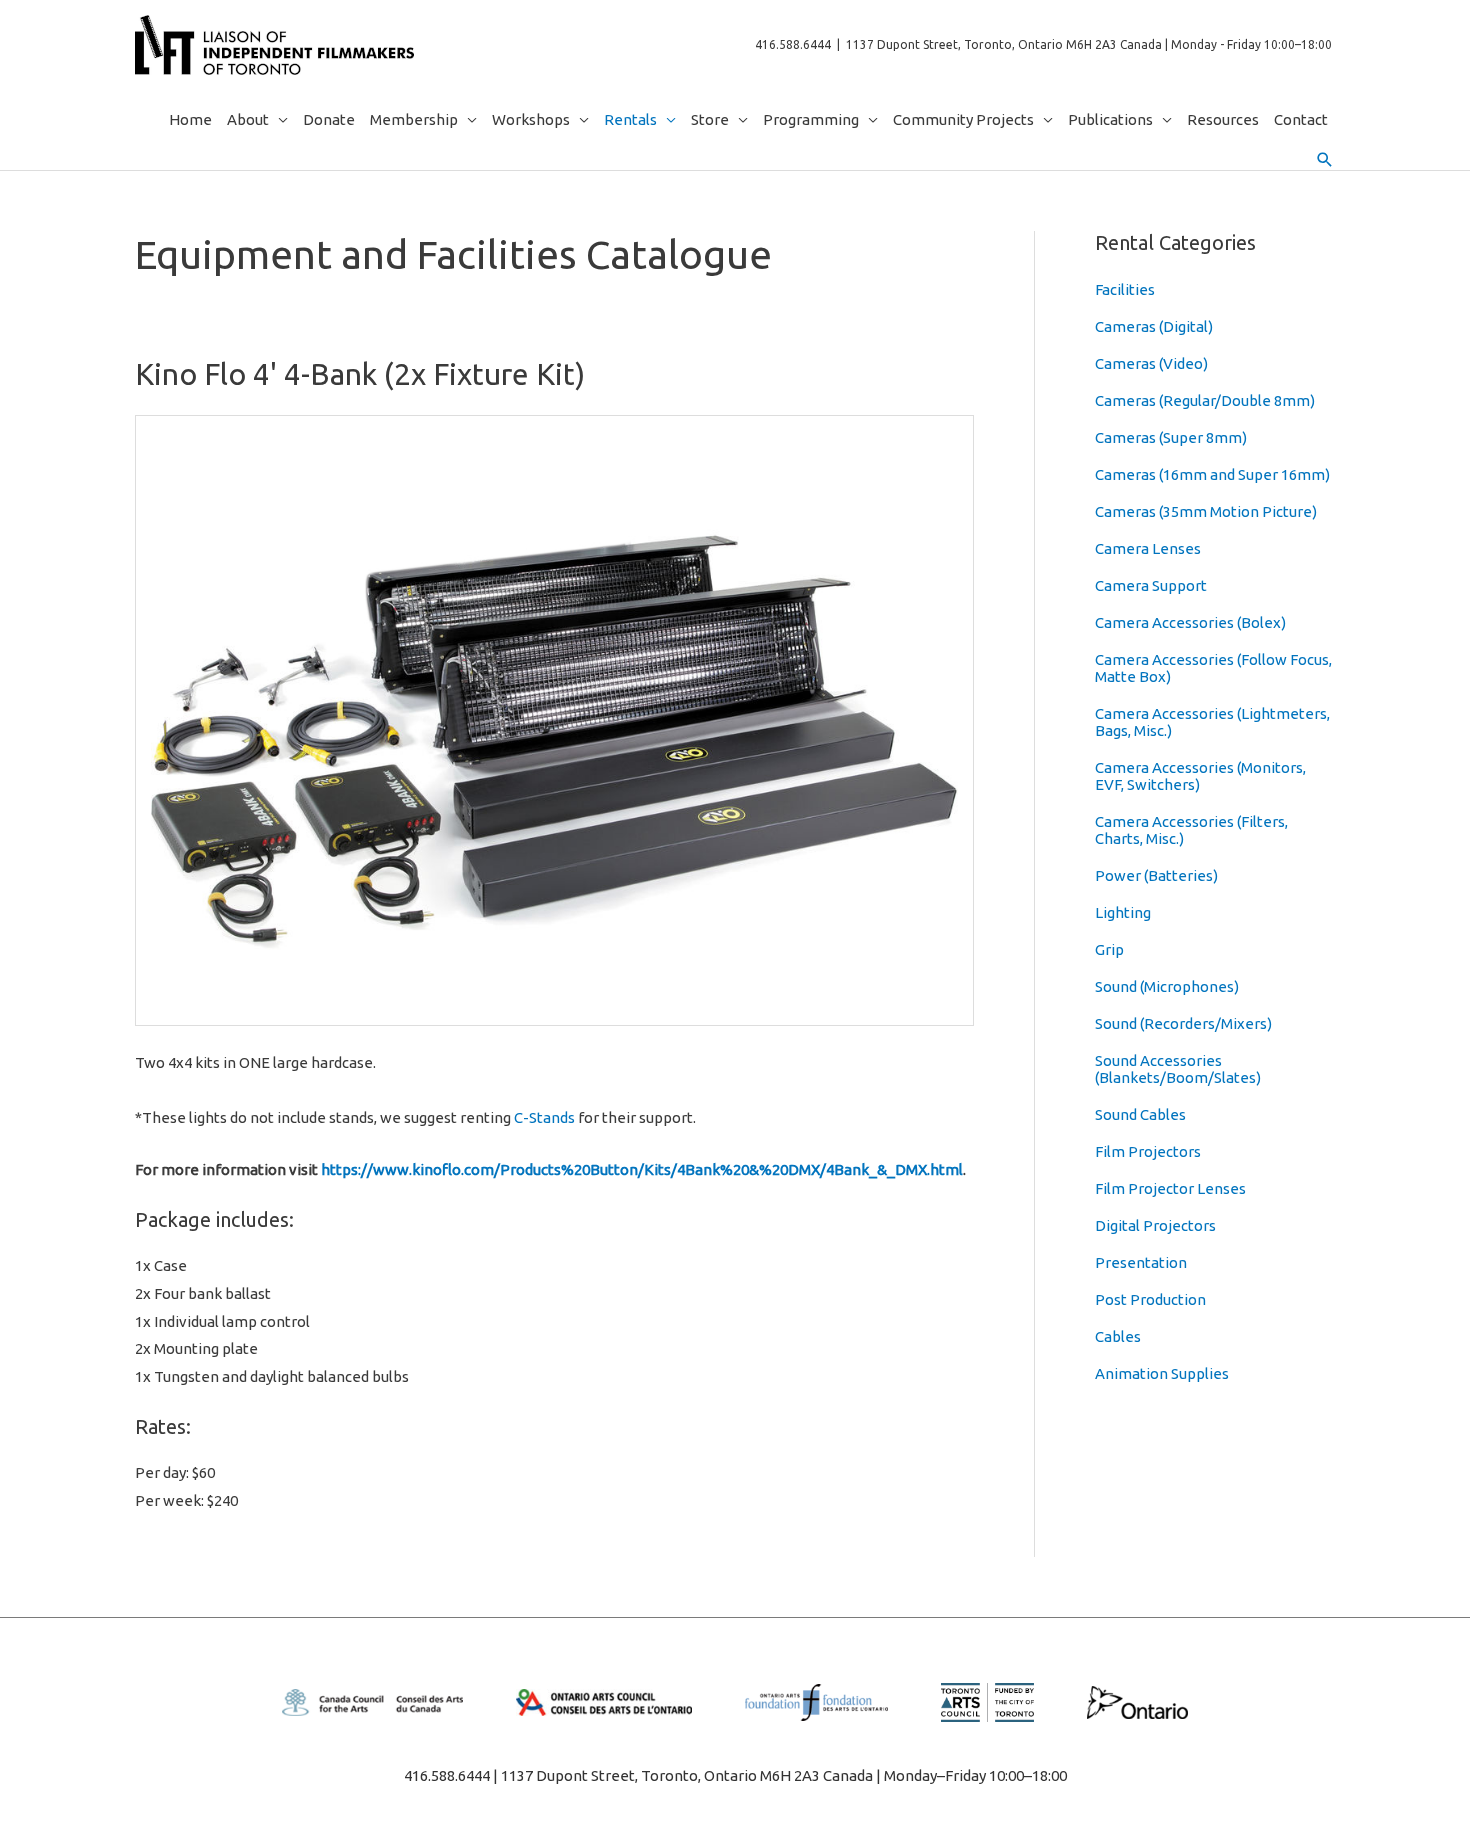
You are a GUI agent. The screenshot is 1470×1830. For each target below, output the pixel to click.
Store (710, 119)
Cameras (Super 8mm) (1171, 437)
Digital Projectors (1155, 1225)
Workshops (531, 119)
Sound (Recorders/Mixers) (1183, 1023)
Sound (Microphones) (1167, 986)
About (248, 119)
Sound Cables (1140, 1114)
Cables (1118, 1336)
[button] (1325, 160)
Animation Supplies (1162, 1373)
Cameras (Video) (1151, 363)
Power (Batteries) (1156, 875)
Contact (1301, 119)
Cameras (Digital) (1154, 326)
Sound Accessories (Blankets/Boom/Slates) (1178, 1069)
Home (190, 119)
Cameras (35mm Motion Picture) (1206, 511)
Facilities (1125, 289)
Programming (811, 119)
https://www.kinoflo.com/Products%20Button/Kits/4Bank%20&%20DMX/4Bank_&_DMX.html (642, 1169)
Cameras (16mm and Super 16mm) (1212, 474)
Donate (329, 119)
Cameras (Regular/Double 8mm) (1205, 400)
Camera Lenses (1148, 548)
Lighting (1123, 912)
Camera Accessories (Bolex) (1190, 622)
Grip (1109, 949)
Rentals (630, 119)
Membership (414, 119)
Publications (1110, 119)
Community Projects (963, 119)
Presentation (1141, 1262)
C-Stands (544, 1117)
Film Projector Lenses (1170, 1188)
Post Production (1150, 1299)
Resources (1223, 119)
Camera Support (1151, 585)
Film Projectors (1148, 1151)
